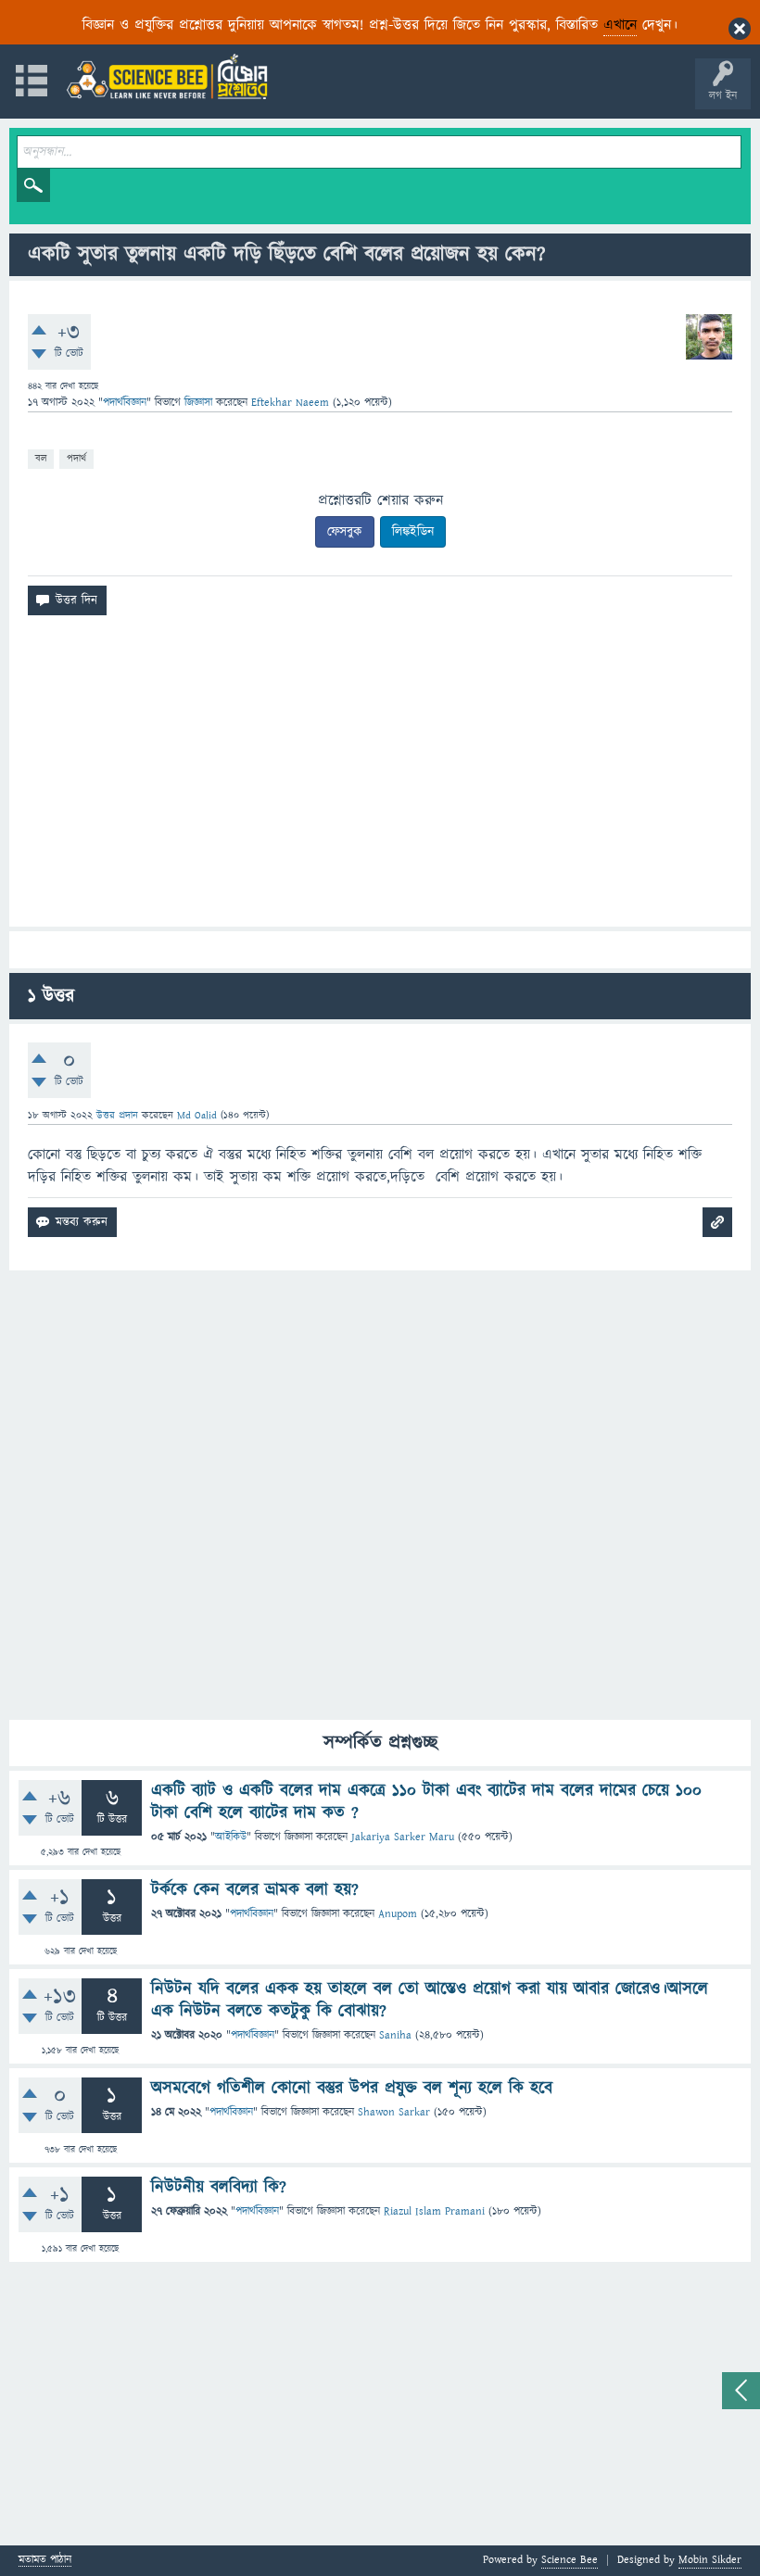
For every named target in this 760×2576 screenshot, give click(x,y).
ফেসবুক (345, 532)
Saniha (395, 2035)
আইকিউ (231, 1837)
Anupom (398, 1914)
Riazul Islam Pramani (434, 2211)
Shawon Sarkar (394, 2112)
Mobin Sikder (710, 2560)
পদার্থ (76, 458)
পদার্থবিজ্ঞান (125, 403)
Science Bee (570, 2560)
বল (41, 458)
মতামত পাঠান (45, 2561)
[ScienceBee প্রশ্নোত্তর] (167, 76)
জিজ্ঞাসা (200, 403)
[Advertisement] (380, 778)
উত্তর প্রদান (117, 1115)
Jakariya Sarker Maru (403, 1837)
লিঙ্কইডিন (413, 532)
